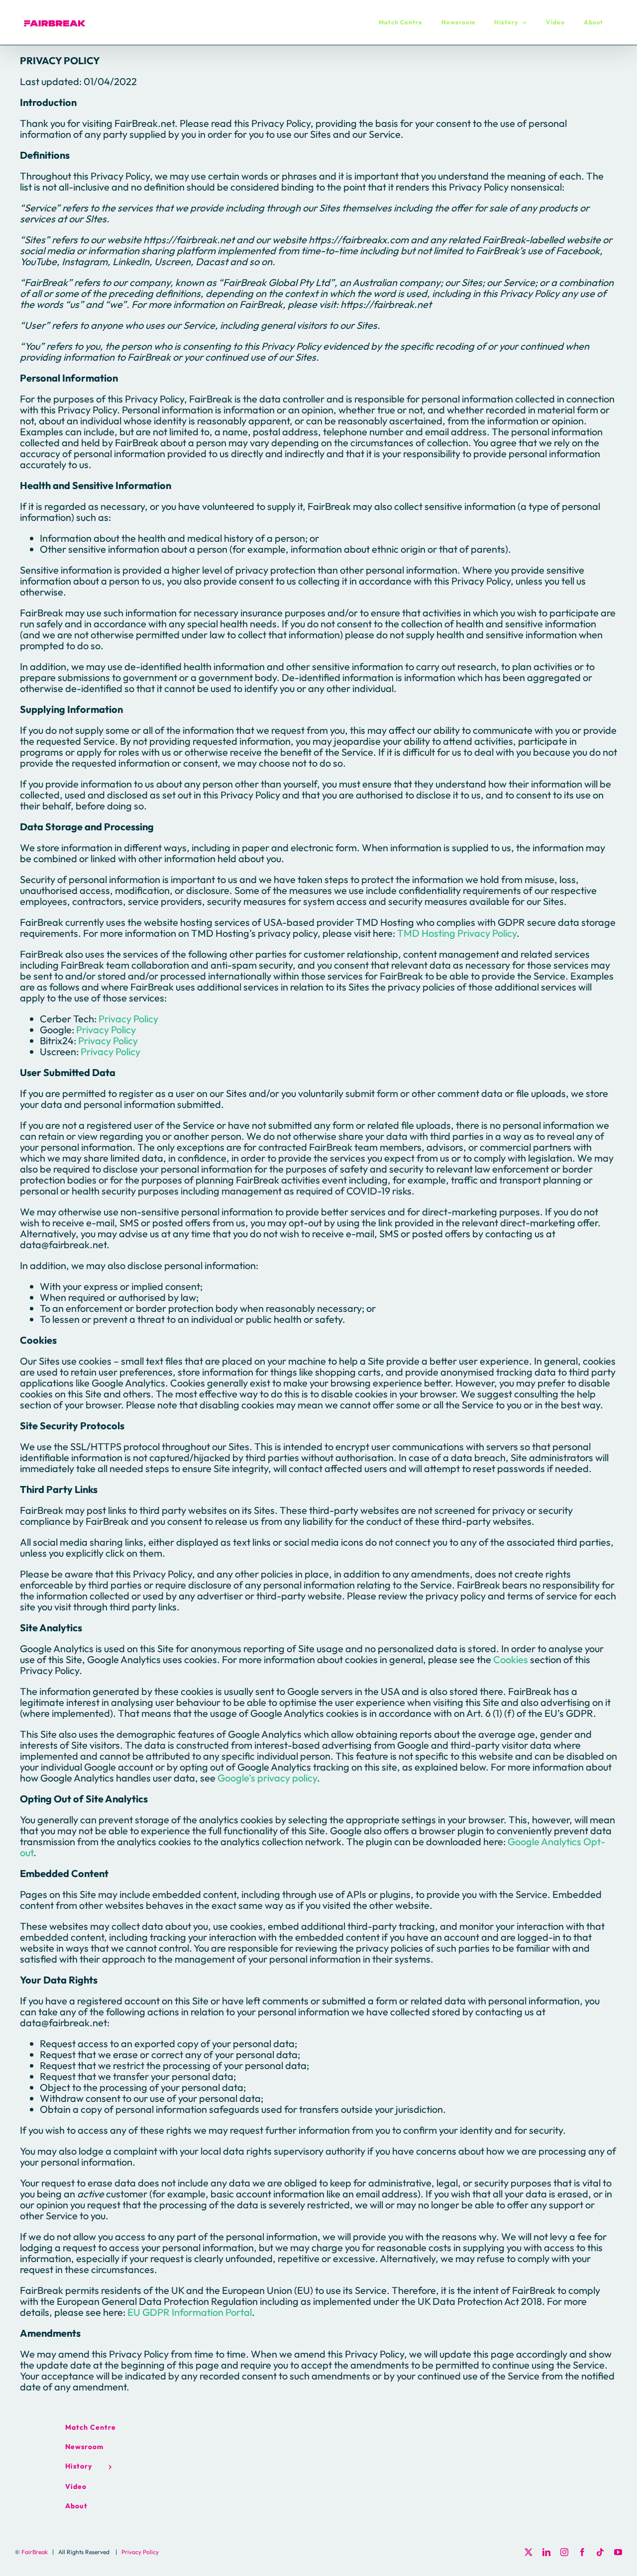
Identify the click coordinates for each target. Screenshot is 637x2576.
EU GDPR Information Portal (190, 2312)
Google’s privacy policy (267, 1778)
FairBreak (35, 2552)
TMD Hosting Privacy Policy (457, 933)
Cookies (511, 1659)
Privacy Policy (128, 1019)
